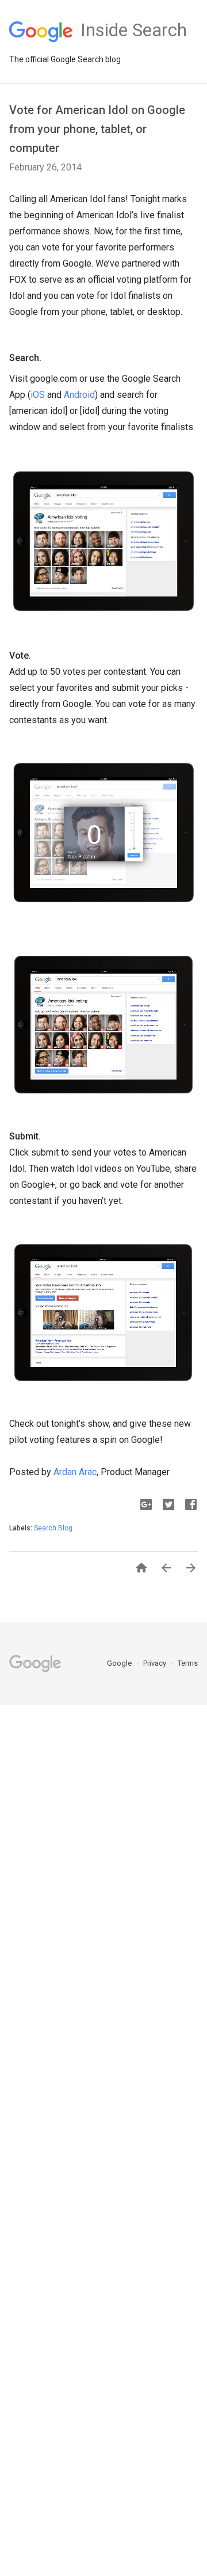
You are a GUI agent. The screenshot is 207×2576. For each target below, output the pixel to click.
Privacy (156, 1663)
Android (79, 395)
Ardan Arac (75, 1472)
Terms (188, 1663)
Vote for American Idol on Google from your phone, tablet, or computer (97, 129)
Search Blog (53, 1528)
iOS (38, 395)
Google (120, 1663)
